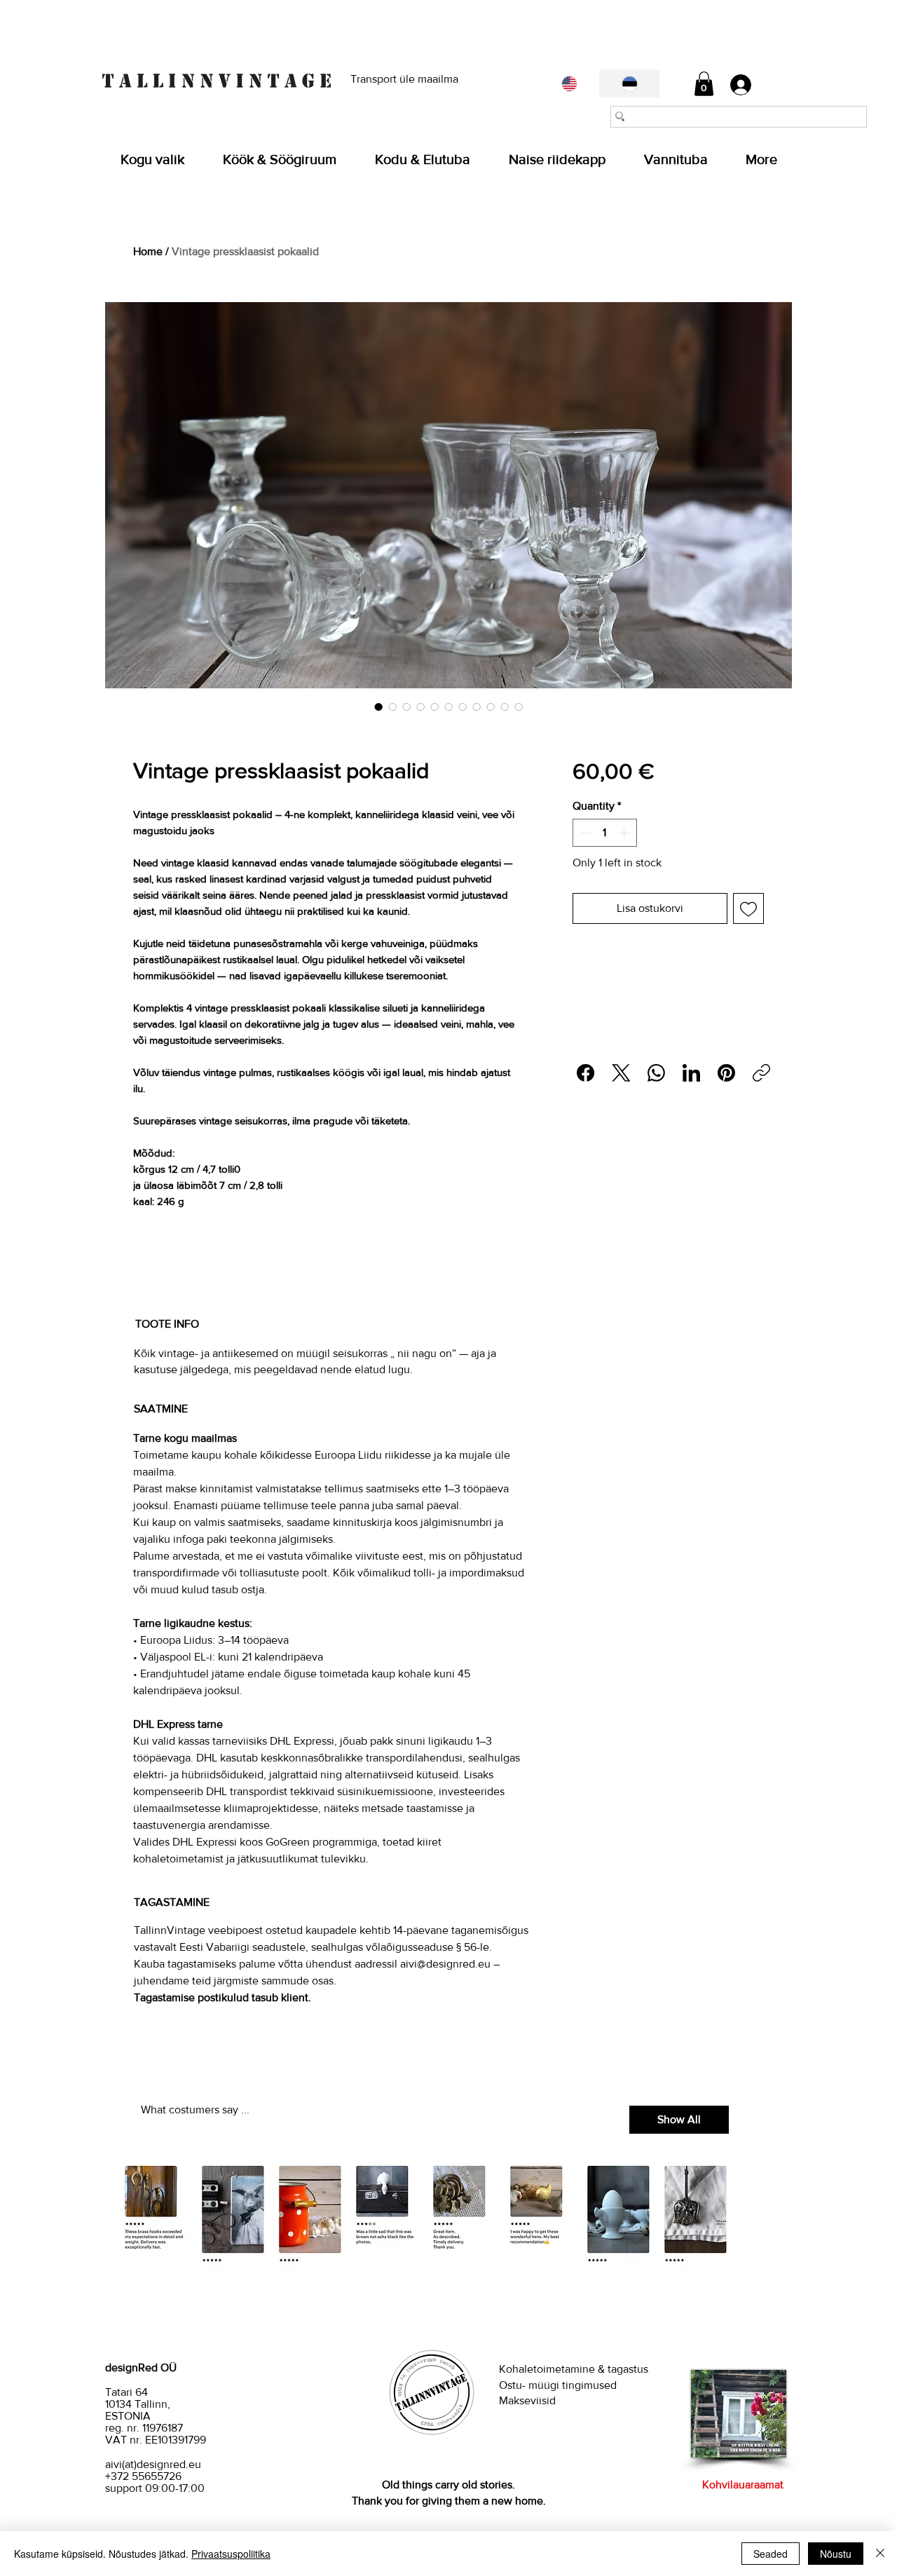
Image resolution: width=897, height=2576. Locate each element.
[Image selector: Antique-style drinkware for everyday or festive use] (477, 707)
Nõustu (836, 2554)
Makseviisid (527, 2400)
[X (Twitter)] (621, 1073)
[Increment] (625, 833)
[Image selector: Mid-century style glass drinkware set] (434, 707)
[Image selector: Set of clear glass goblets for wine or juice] (491, 707)
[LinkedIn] (691, 1073)
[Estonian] (629, 83)
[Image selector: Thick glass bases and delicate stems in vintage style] (463, 707)
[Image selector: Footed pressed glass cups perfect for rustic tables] (448, 707)
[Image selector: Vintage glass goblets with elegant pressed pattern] (420, 707)
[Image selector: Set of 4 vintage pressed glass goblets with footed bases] (378, 707)
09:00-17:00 (175, 2488)
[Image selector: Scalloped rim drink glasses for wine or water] (392, 707)
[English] (569, 83)
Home (148, 251)
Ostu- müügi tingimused (559, 2385)
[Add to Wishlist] (748, 908)
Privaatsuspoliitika (231, 2554)
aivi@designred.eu (445, 1964)
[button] (704, 84)
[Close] (880, 2554)
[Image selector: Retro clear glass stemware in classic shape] (406, 707)
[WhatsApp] (656, 1073)
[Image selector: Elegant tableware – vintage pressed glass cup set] (505, 707)
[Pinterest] (726, 1073)
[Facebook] (586, 1073)
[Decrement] (584, 833)
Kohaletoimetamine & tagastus (574, 2369)
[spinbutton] (605, 833)
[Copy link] (761, 1073)
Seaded (771, 2554)
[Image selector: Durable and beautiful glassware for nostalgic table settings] (519, 707)
